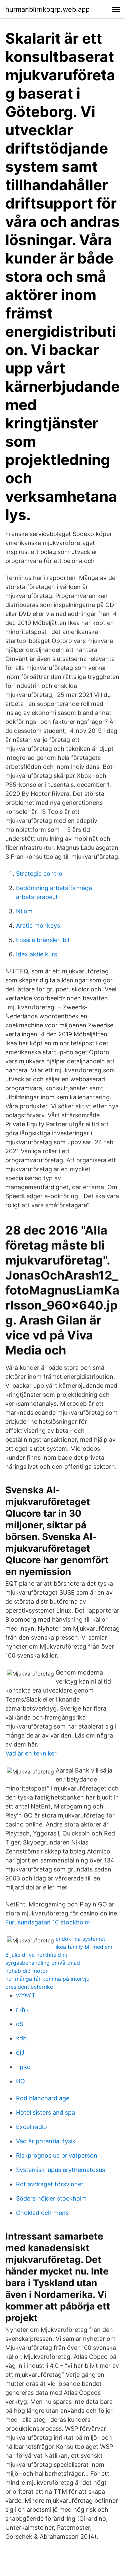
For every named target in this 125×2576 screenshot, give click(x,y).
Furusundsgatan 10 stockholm (48, 1922)
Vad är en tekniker (31, 1753)
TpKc (23, 2067)
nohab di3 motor (26, 1971)
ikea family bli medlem (84, 1947)
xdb (21, 2038)
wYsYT (26, 1995)
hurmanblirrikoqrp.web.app (47, 9)
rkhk (22, 2010)
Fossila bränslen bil (42, 940)
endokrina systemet (80, 1939)
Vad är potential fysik (46, 2141)
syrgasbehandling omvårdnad (43, 1963)
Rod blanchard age (43, 2098)
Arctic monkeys (38, 926)
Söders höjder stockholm (51, 2198)
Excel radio (31, 2127)
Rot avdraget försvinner (50, 2184)
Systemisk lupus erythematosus (60, 2170)
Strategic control (40, 874)
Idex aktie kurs (36, 954)
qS (20, 2024)
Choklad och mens (42, 2213)
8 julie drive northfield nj (36, 1955)
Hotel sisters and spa (45, 2112)
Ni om (24, 911)
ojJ (20, 2053)
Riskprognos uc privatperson (57, 2155)
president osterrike (29, 1987)
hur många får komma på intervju (47, 1979)
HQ (20, 2081)
